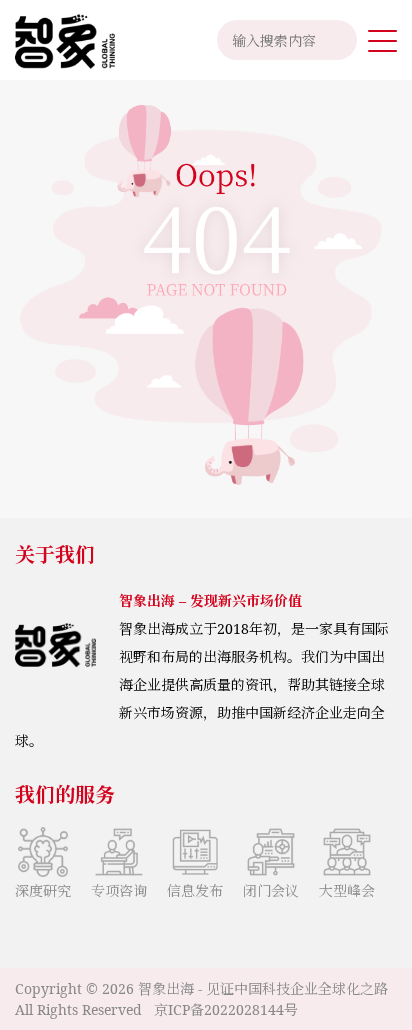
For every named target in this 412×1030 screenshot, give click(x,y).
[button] (382, 40)
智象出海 (166, 988)
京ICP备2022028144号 (226, 1009)
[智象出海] (57, 40)
